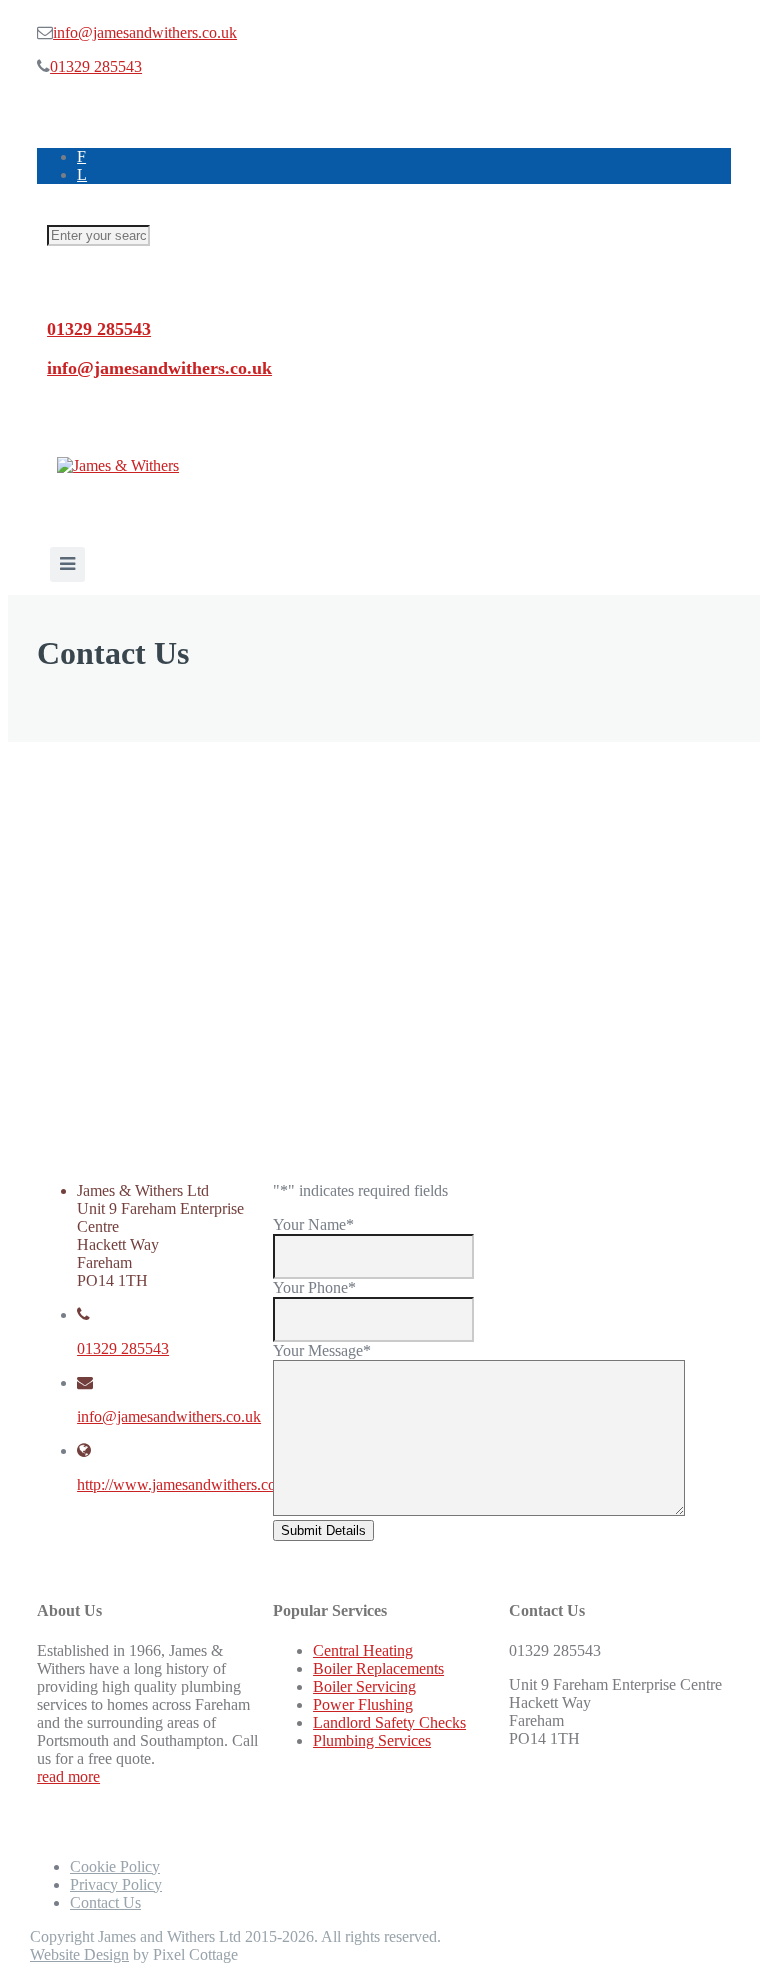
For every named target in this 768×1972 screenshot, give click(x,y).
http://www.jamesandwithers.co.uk (186, 1484)
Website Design (79, 1954)
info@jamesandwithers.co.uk (145, 32)
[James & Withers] (118, 465)
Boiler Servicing (364, 1686)
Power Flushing (363, 1704)
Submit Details (323, 1530)
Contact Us (105, 1902)
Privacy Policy (116, 1884)
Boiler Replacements (378, 1668)
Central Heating (363, 1650)
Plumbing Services (372, 1740)
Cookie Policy (115, 1866)
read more (68, 1776)
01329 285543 (96, 66)
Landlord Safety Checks (389, 1722)
